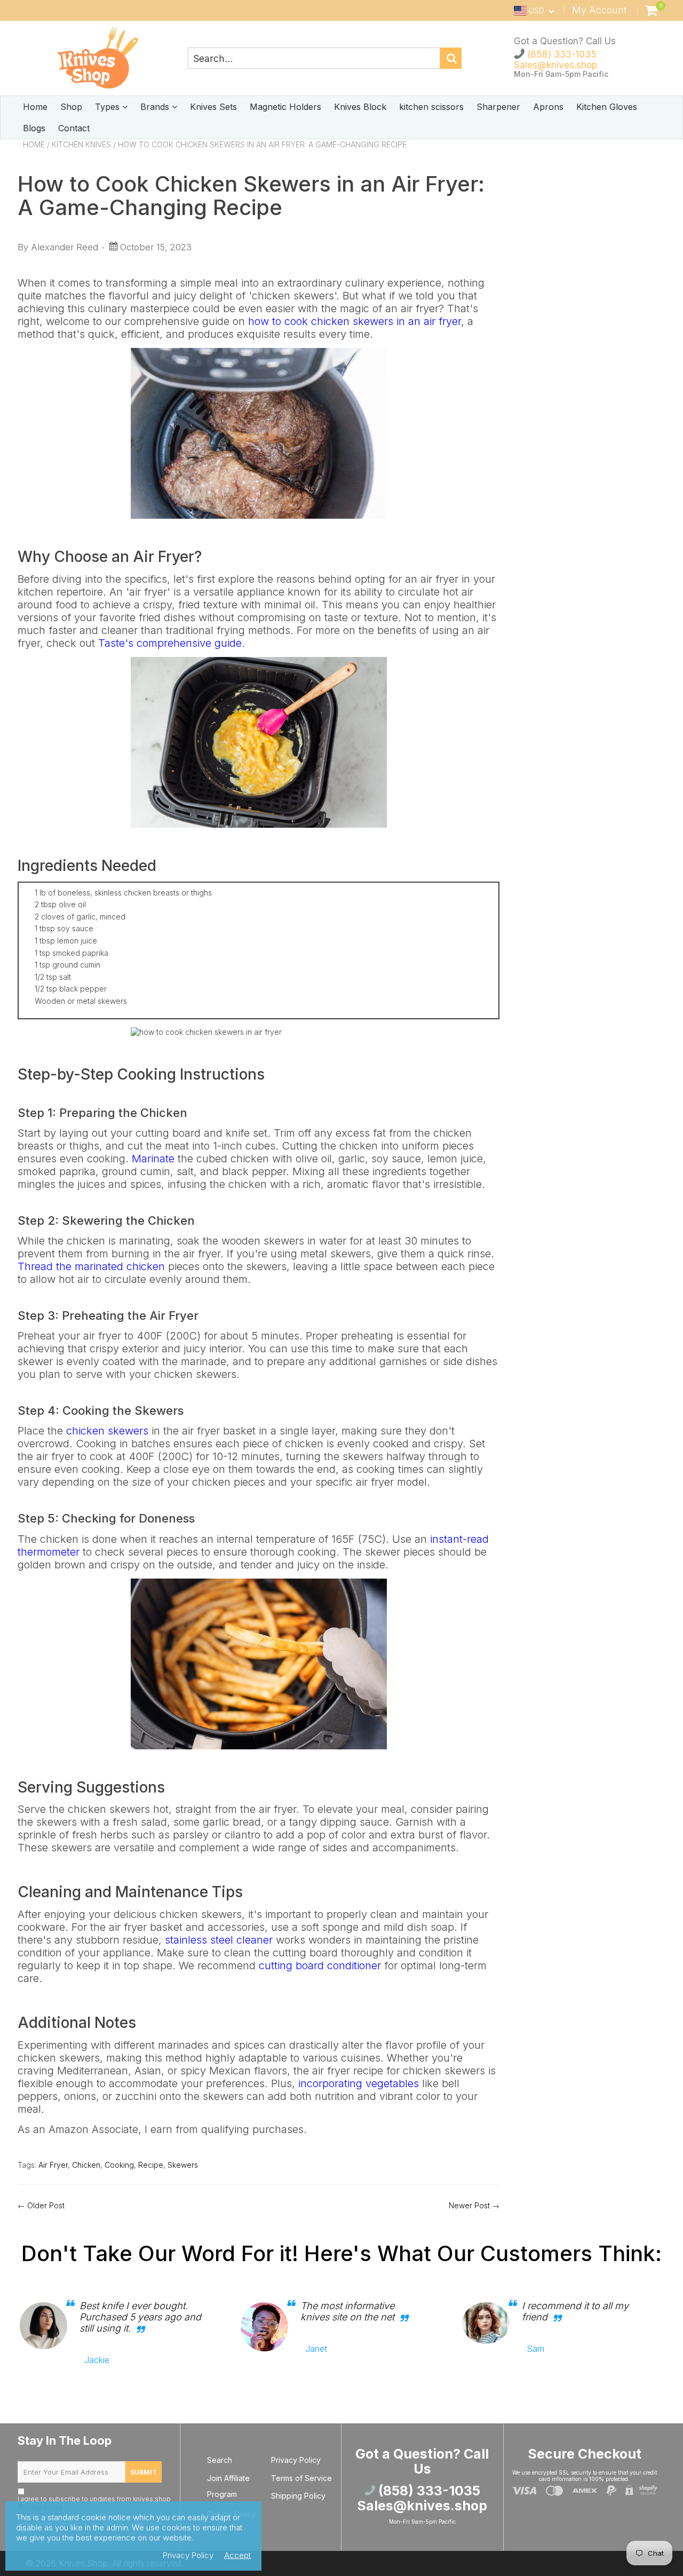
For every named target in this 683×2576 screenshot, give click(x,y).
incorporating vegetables (359, 2083)
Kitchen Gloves (607, 107)
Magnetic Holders (285, 107)
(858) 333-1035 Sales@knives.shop (555, 60)
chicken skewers (107, 1431)
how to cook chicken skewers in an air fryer (355, 321)
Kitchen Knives (81, 144)
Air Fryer (53, 2165)
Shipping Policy (298, 2496)
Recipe (151, 2165)
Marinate (153, 1159)
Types (109, 107)
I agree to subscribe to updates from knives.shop (94, 2503)
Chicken (86, 2165)
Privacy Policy (296, 2460)
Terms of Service (301, 2478)
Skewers (183, 2165)
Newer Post (469, 2205)
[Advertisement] (590, 318)
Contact (74, 128)
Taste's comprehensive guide (170, 643)
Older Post (46, 2205)
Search (220, 2460)
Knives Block (360, 107)
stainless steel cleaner (219, 1940)
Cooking (119, 2165)
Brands (156, 107)
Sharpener (498, 107)
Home (35, 107)
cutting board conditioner (320, 1965)
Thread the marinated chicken (91, 1266)
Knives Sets (213, 107)
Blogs (34, 128)
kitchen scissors (431, 107)
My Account (599, 10)
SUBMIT (144, 2472)
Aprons (548, 107)
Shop (71, 107)
